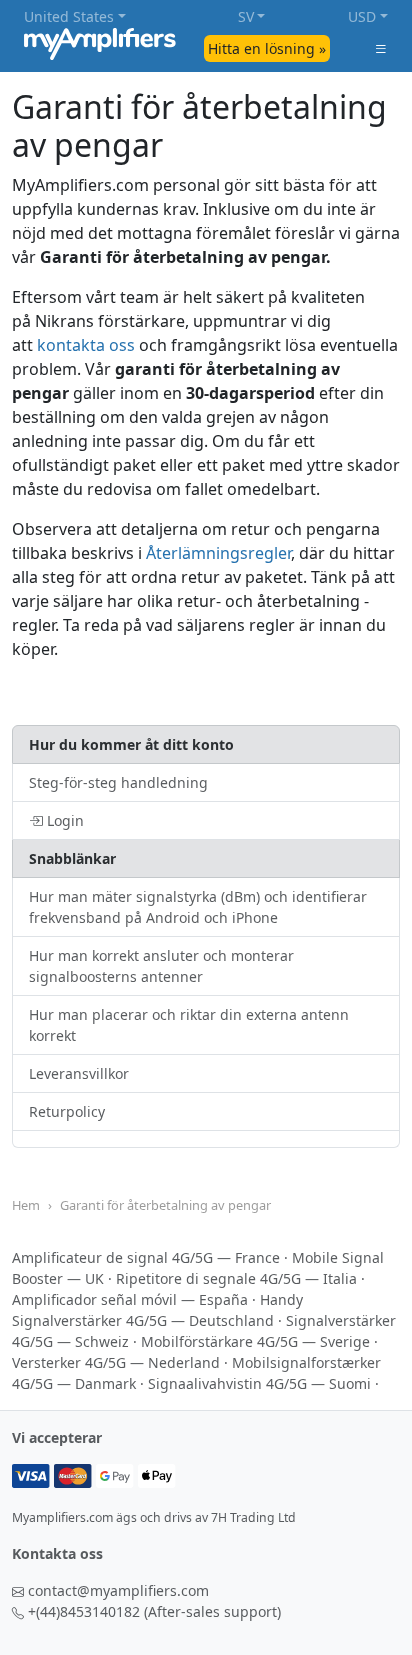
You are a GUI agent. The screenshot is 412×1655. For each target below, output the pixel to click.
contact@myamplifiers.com (118, 1590)
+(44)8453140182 (84, 1611)
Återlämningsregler (218, 553)
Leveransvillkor (79, 1073)
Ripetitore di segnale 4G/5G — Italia (236, 1278)
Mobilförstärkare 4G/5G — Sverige (255, 1341)
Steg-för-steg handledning (118, 782)
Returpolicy (67, 1111)
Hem (26, 1205)
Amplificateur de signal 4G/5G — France (146, 1257)
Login (63, 820)
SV (246, 16)
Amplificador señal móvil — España (130, 1299)
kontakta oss (86, 345)
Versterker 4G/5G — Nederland (116, 1362)
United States (69, 16)
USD (362, 16)
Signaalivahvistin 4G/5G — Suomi (259, 1383)
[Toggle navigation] (381, 48)
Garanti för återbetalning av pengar (165, 1205)
